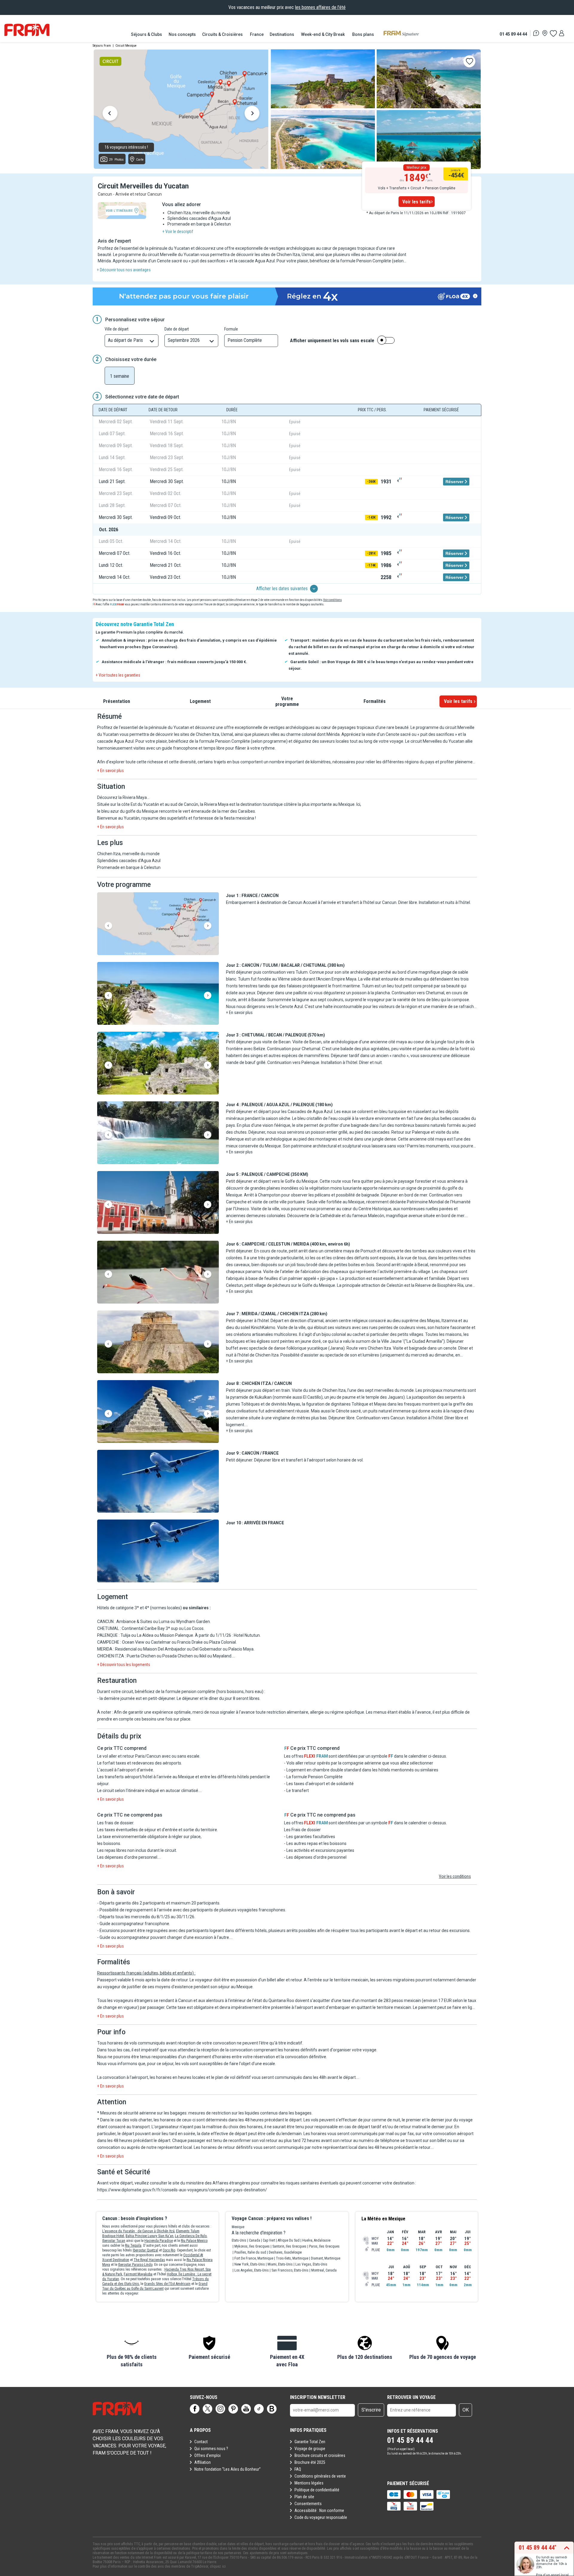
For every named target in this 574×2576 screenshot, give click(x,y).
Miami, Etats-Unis (280, 2264)
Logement (200, 701)
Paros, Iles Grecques (324, 2246)
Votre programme (287, 701)
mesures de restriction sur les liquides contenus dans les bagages (250, 2113)
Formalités (375, 701)
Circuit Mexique (126, 46)
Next (252, 114)
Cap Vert (269, 2240)
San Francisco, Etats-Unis (290, 2270)
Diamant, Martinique (326, 2258)
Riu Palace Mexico (194, 2241)
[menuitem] (147, 34)
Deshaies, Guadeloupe (285, 2252)
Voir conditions (332, 600)
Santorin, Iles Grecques (289, 2246)
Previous (110, 114)
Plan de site (304, 2497)
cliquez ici (218, 2566)
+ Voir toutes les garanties (118, 675)
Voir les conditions (455, 1876)
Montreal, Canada (324, 2270)
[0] (553, 33)
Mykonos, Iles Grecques (252, 2246)
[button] (158, 924)
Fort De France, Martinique (254, 2258)
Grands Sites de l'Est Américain (167, 2284)
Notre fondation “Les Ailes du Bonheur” (228, 2469)
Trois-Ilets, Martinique (292, 2258)
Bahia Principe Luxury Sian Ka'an (149, 2236)
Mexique (238, 2227)
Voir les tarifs (417, 202)
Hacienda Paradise (159, 2241)
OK (466, 2410)
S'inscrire (371, 2410)
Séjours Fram (102, 46)
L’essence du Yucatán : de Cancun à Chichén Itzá (138, 2231)
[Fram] (27, 30)
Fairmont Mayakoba (138, 2274)
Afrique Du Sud (289, 2240)
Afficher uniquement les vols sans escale (332, 341)
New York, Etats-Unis (250, 2264)
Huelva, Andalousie (316, 2240)
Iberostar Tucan (114, 2241)
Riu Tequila (133, 2245)
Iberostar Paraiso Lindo (135, 2265)
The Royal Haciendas (149, 2260)
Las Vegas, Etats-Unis (311, 2264)
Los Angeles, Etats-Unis (252, 2270)
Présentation (117, 701)
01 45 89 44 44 (513, 34)
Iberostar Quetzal (145, 2250)
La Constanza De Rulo (191, 2236)
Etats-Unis (239, 2240)
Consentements (308, 2504)
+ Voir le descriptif (178, 232)
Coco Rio (169, 2250)
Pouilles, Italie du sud (250, 2252)
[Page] (195, 2409)
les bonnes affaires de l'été (320, 7)
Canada (255, 2240)
